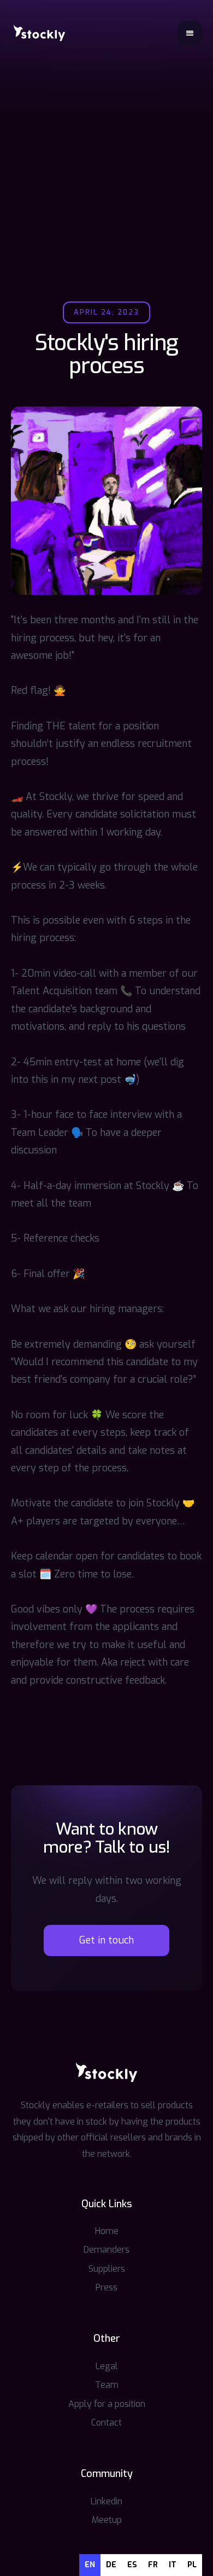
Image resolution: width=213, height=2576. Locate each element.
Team (107, 2385)
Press (106, 2287)
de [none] (111, 2565)
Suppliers (107, 2269)
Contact (106, 2423)
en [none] (90, 2565)
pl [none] (192, 2565)
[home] (39, 33)
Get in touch (106, 1940)
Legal (107, 2366)
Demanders (106, 2250)
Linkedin (106, 2501)
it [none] (173, 2565)
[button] (190, 33)
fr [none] (153, 2565)
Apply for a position (107, 2404)
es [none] (132, 2565)
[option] (111, 2565)
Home (107, 2231)
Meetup (107, 2520)
